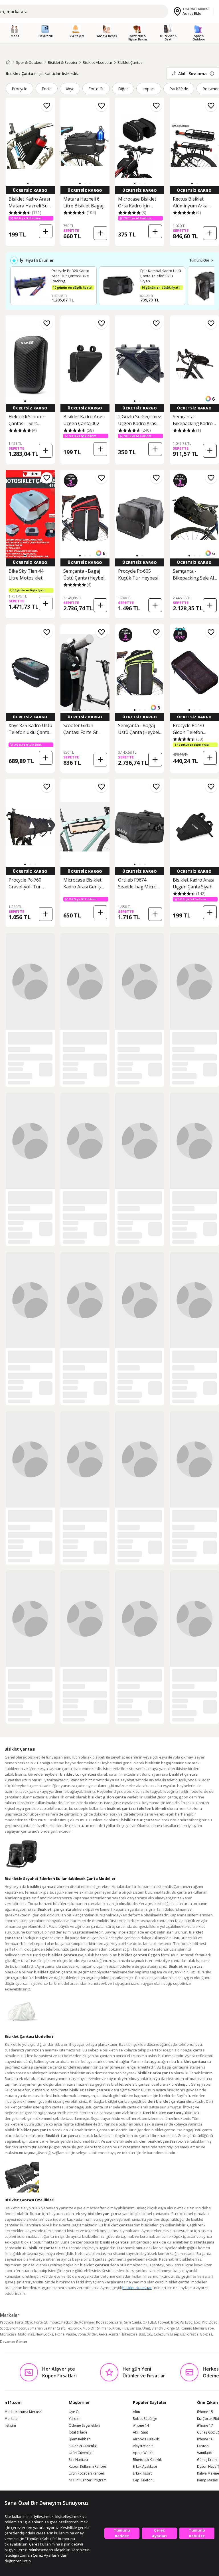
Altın (136, 2412)
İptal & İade (78, 2432)
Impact (149, 89)
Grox (77, 2328)
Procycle (20, 89)
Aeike (103, 2334)
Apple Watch (143, 2453)
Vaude (71, 2334)
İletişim (10, 2426)
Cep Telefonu (144, 2480)
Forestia (192, 2334)
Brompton (18, 2328)
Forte (47, 89)
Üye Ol (74, 2412)
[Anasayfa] (8, 62)
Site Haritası (78, 2460)
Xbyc (70, 89)
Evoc (189, 2322)
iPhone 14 (141, 2426)
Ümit (146, 2328)
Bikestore (130, 2334)
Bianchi (158, 2328)
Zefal (118, 2322)
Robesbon (105, 2322)
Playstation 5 (143, 2446)
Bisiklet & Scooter (63, 62)
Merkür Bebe (203, 2328)
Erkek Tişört (142, 2473)
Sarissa (135, 2328)
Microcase (8, 2334)
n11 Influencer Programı (88, 2480)
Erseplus (177, 2334)
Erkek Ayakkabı (145, 2467)
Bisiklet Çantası (130, 62)
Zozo (213, 2322)
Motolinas (26, 2334)
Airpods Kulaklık (146, 2439)
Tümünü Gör (199, 260)
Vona (82, 2334)
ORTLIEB (149, 2322)
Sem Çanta (133, 2322)
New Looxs (44, 2334)
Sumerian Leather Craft (46, 2328)
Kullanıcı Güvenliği (83, 2446)
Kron (116, 2328)
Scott (4, 2328)
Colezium (161, 2334)
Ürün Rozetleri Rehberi (87, 2473)
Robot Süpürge (145, 2419)
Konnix (186, 2328)
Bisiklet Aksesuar (97, 62)
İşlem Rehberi (80, 2439)
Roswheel (87, 2322)
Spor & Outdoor (29, 62)
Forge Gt (172, 2328)
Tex (69, 2328)
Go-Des (206, 2334)
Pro (205, 2322)
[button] (28, 183)
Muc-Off (89, 2328)
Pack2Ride (179, 89)
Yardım (75, 2419)
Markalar (12, 2419)
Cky (149, 2334)
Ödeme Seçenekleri (84, 2426)
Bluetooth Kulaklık (147, 2460)
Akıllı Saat (140, 2432)
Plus (125, 2328)
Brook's (177, 2322)
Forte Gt (96, 89)
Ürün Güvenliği (81, 2453)
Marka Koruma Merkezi (23, 2412)
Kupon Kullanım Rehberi (88, 2467)
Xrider (92, 2334)
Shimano (104, 2328)
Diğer (123, 89)
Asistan (115, 2334)
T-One (59, 2334)
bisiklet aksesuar (137, 2288)
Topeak (164, 2322)
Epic (197, 2322)
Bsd (142, 2334)
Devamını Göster (14, 2342)
